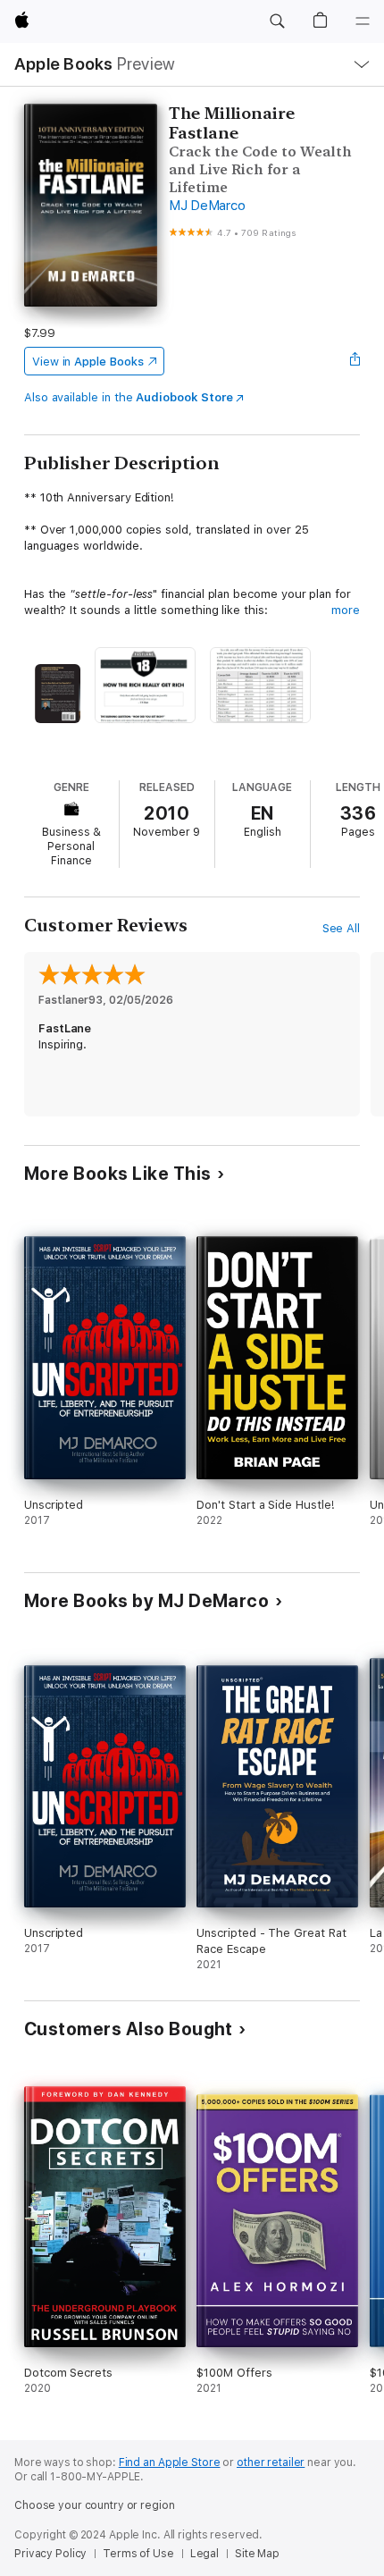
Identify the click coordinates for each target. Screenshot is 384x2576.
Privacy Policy (50, 2554)
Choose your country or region (95, 2505)
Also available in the (129, 397)
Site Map (257, 2554)
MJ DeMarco (207, 206)
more (346, 610)
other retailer (271, 2462)
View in (88, 362)
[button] (277, 21)
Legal (205, 2554)
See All (342, 928)
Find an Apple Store (170, 2462)
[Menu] (363, 21)
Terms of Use (138, 2554)
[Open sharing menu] (355, 361)
